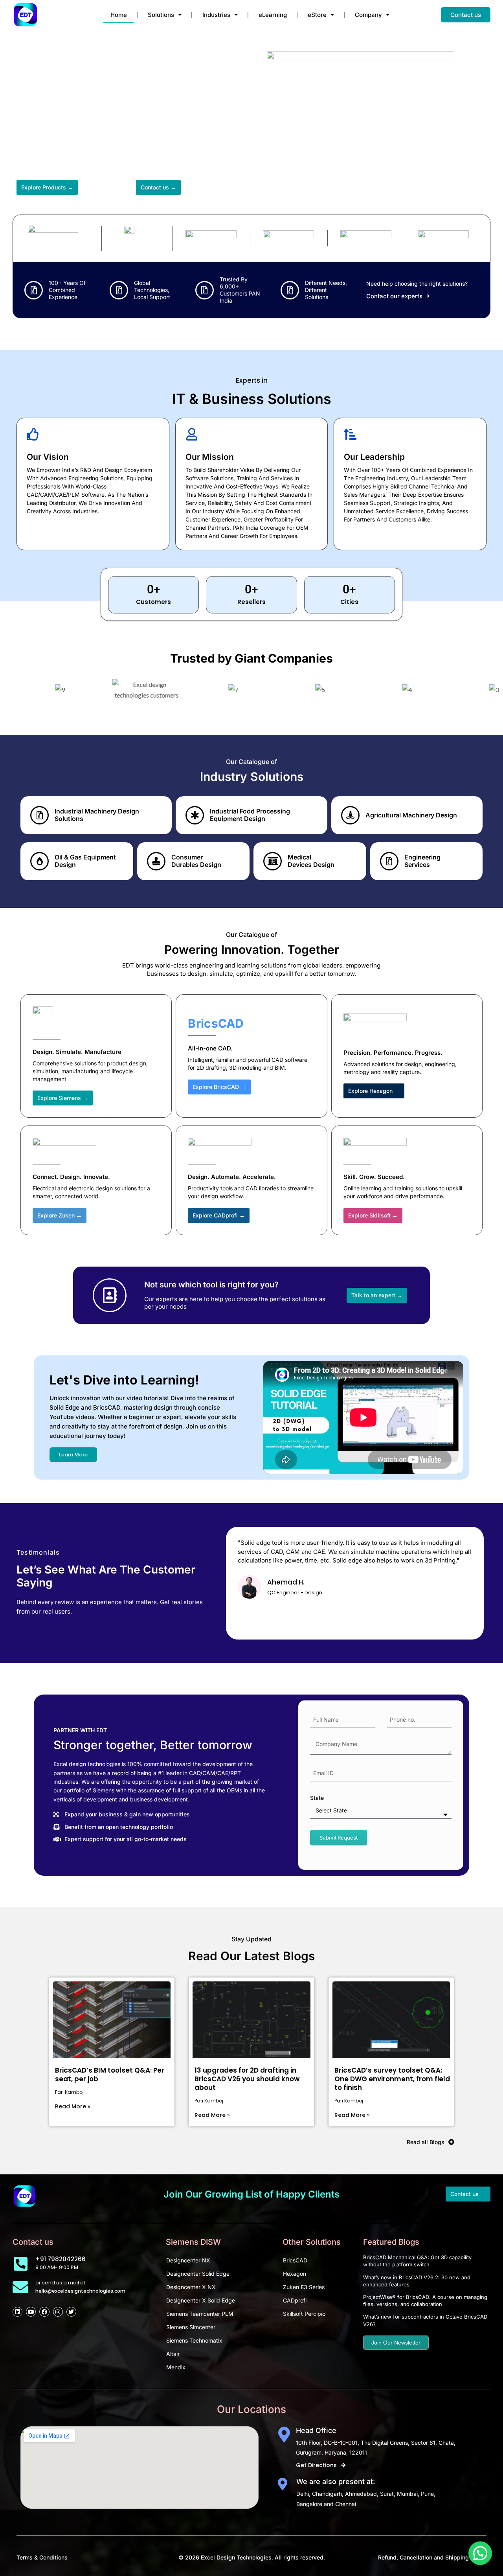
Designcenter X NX (191, 2287)
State (317, 1798)
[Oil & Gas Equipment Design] (39, 861)
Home (119, 15)
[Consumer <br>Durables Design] (156, 861)
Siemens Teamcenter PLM (200, 2314)
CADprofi (295, 2300)
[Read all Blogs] (451, 2142)
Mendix (176, 2367)
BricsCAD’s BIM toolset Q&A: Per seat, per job (110, 2075)
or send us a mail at (60, 2283)
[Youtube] (31, 2312)
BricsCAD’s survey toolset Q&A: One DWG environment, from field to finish (392, 2079)
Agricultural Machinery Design (411, 815)
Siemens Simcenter (191, 2327)
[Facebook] (44, 2312)
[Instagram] (58, 2312)
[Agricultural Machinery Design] (350, 815)
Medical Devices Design (311, 861)
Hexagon (295, 2274)
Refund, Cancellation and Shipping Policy (432, 2557)
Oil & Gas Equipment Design (85, 861)
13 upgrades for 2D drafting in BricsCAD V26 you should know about (247, 2079)
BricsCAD (295, 2260)
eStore (317, 15)
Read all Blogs (426, 2142)
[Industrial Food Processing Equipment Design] (195, 815)
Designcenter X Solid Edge (201, 2300)
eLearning (273, 15)
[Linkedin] (17, 2312)
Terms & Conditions (42, 2557)
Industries (216, 15)
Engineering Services (422, 861)
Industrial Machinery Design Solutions (97, 815)
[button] (480, 2553)
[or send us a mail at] (20, 2287)
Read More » (73, 2106)
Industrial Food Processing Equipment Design (250, 815)
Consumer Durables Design (196, 861)
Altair (173, 2354)
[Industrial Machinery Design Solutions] (39, 815)
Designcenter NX (188, 2260)
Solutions (161, 15)
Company (368, 15)
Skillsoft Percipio (304, 2314)
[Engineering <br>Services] (389, 861)
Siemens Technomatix (194, 2340)
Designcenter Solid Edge (198, 2274)
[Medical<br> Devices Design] (273, 861)
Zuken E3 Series (304, 2287)
